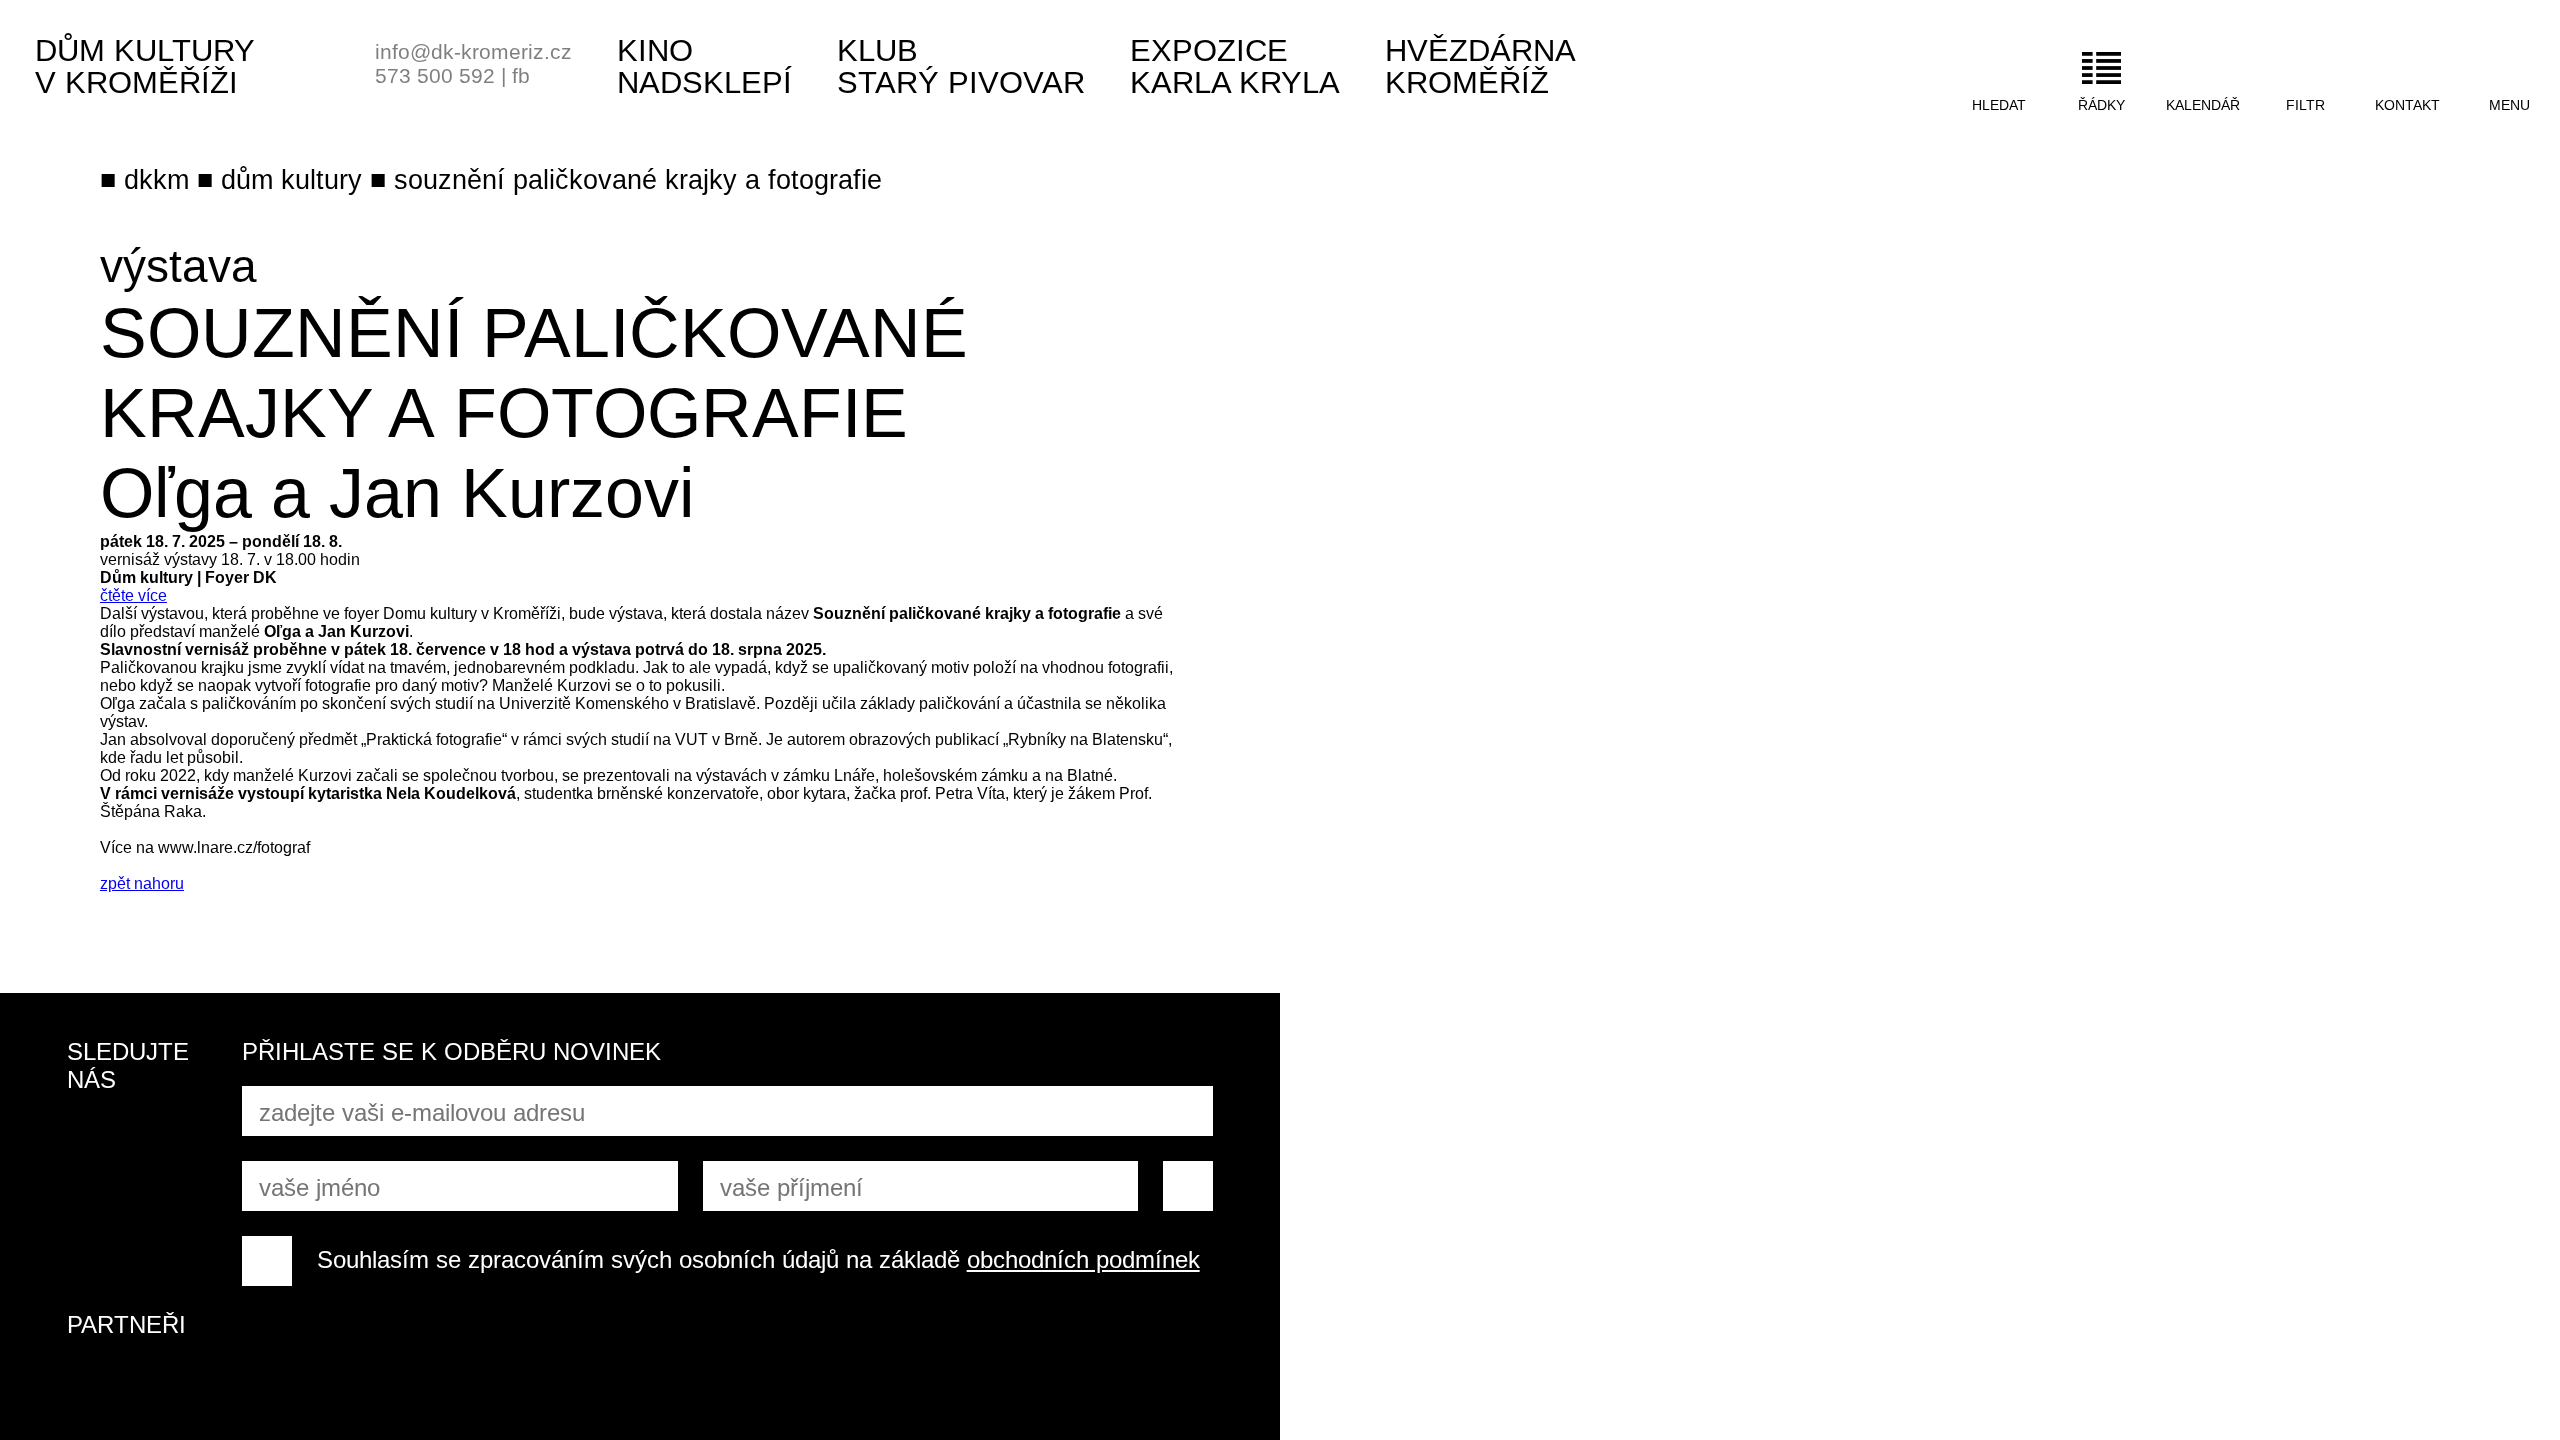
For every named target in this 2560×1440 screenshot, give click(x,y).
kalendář (2203, 105)
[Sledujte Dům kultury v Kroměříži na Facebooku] (92, 1139)
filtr (2305, 105)
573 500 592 (435, 75)
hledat (1999, 105)
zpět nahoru (142, 883)
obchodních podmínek (1083, 1259)
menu (2509, 105)
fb (521, 75)
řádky (2101, 105)
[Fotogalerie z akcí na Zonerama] (167, 1214)
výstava (178, 266)
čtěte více (133, 595)
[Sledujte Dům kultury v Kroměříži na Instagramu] (92, 1214)
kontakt (2407, 105)
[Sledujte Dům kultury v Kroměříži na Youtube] (167, 1139)
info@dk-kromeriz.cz (473, 51)
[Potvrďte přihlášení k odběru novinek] (1188, 1186)
